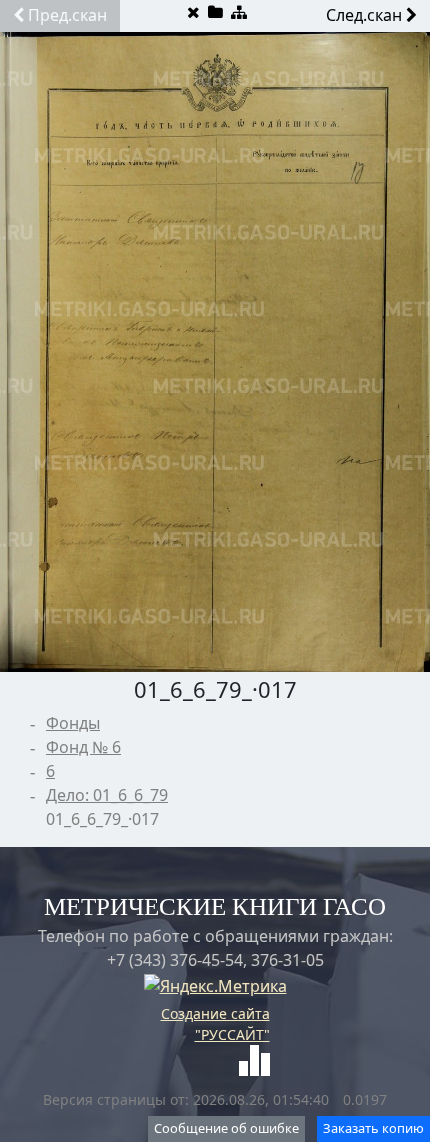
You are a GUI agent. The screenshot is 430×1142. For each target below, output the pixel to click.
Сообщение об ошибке (226, 1128)
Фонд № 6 (83, 747)
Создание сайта (215, 1013)
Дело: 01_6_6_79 (107, 795)
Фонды (73, 723)
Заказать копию (373, 1128)
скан (67, 15)
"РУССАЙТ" (232, 1034)
